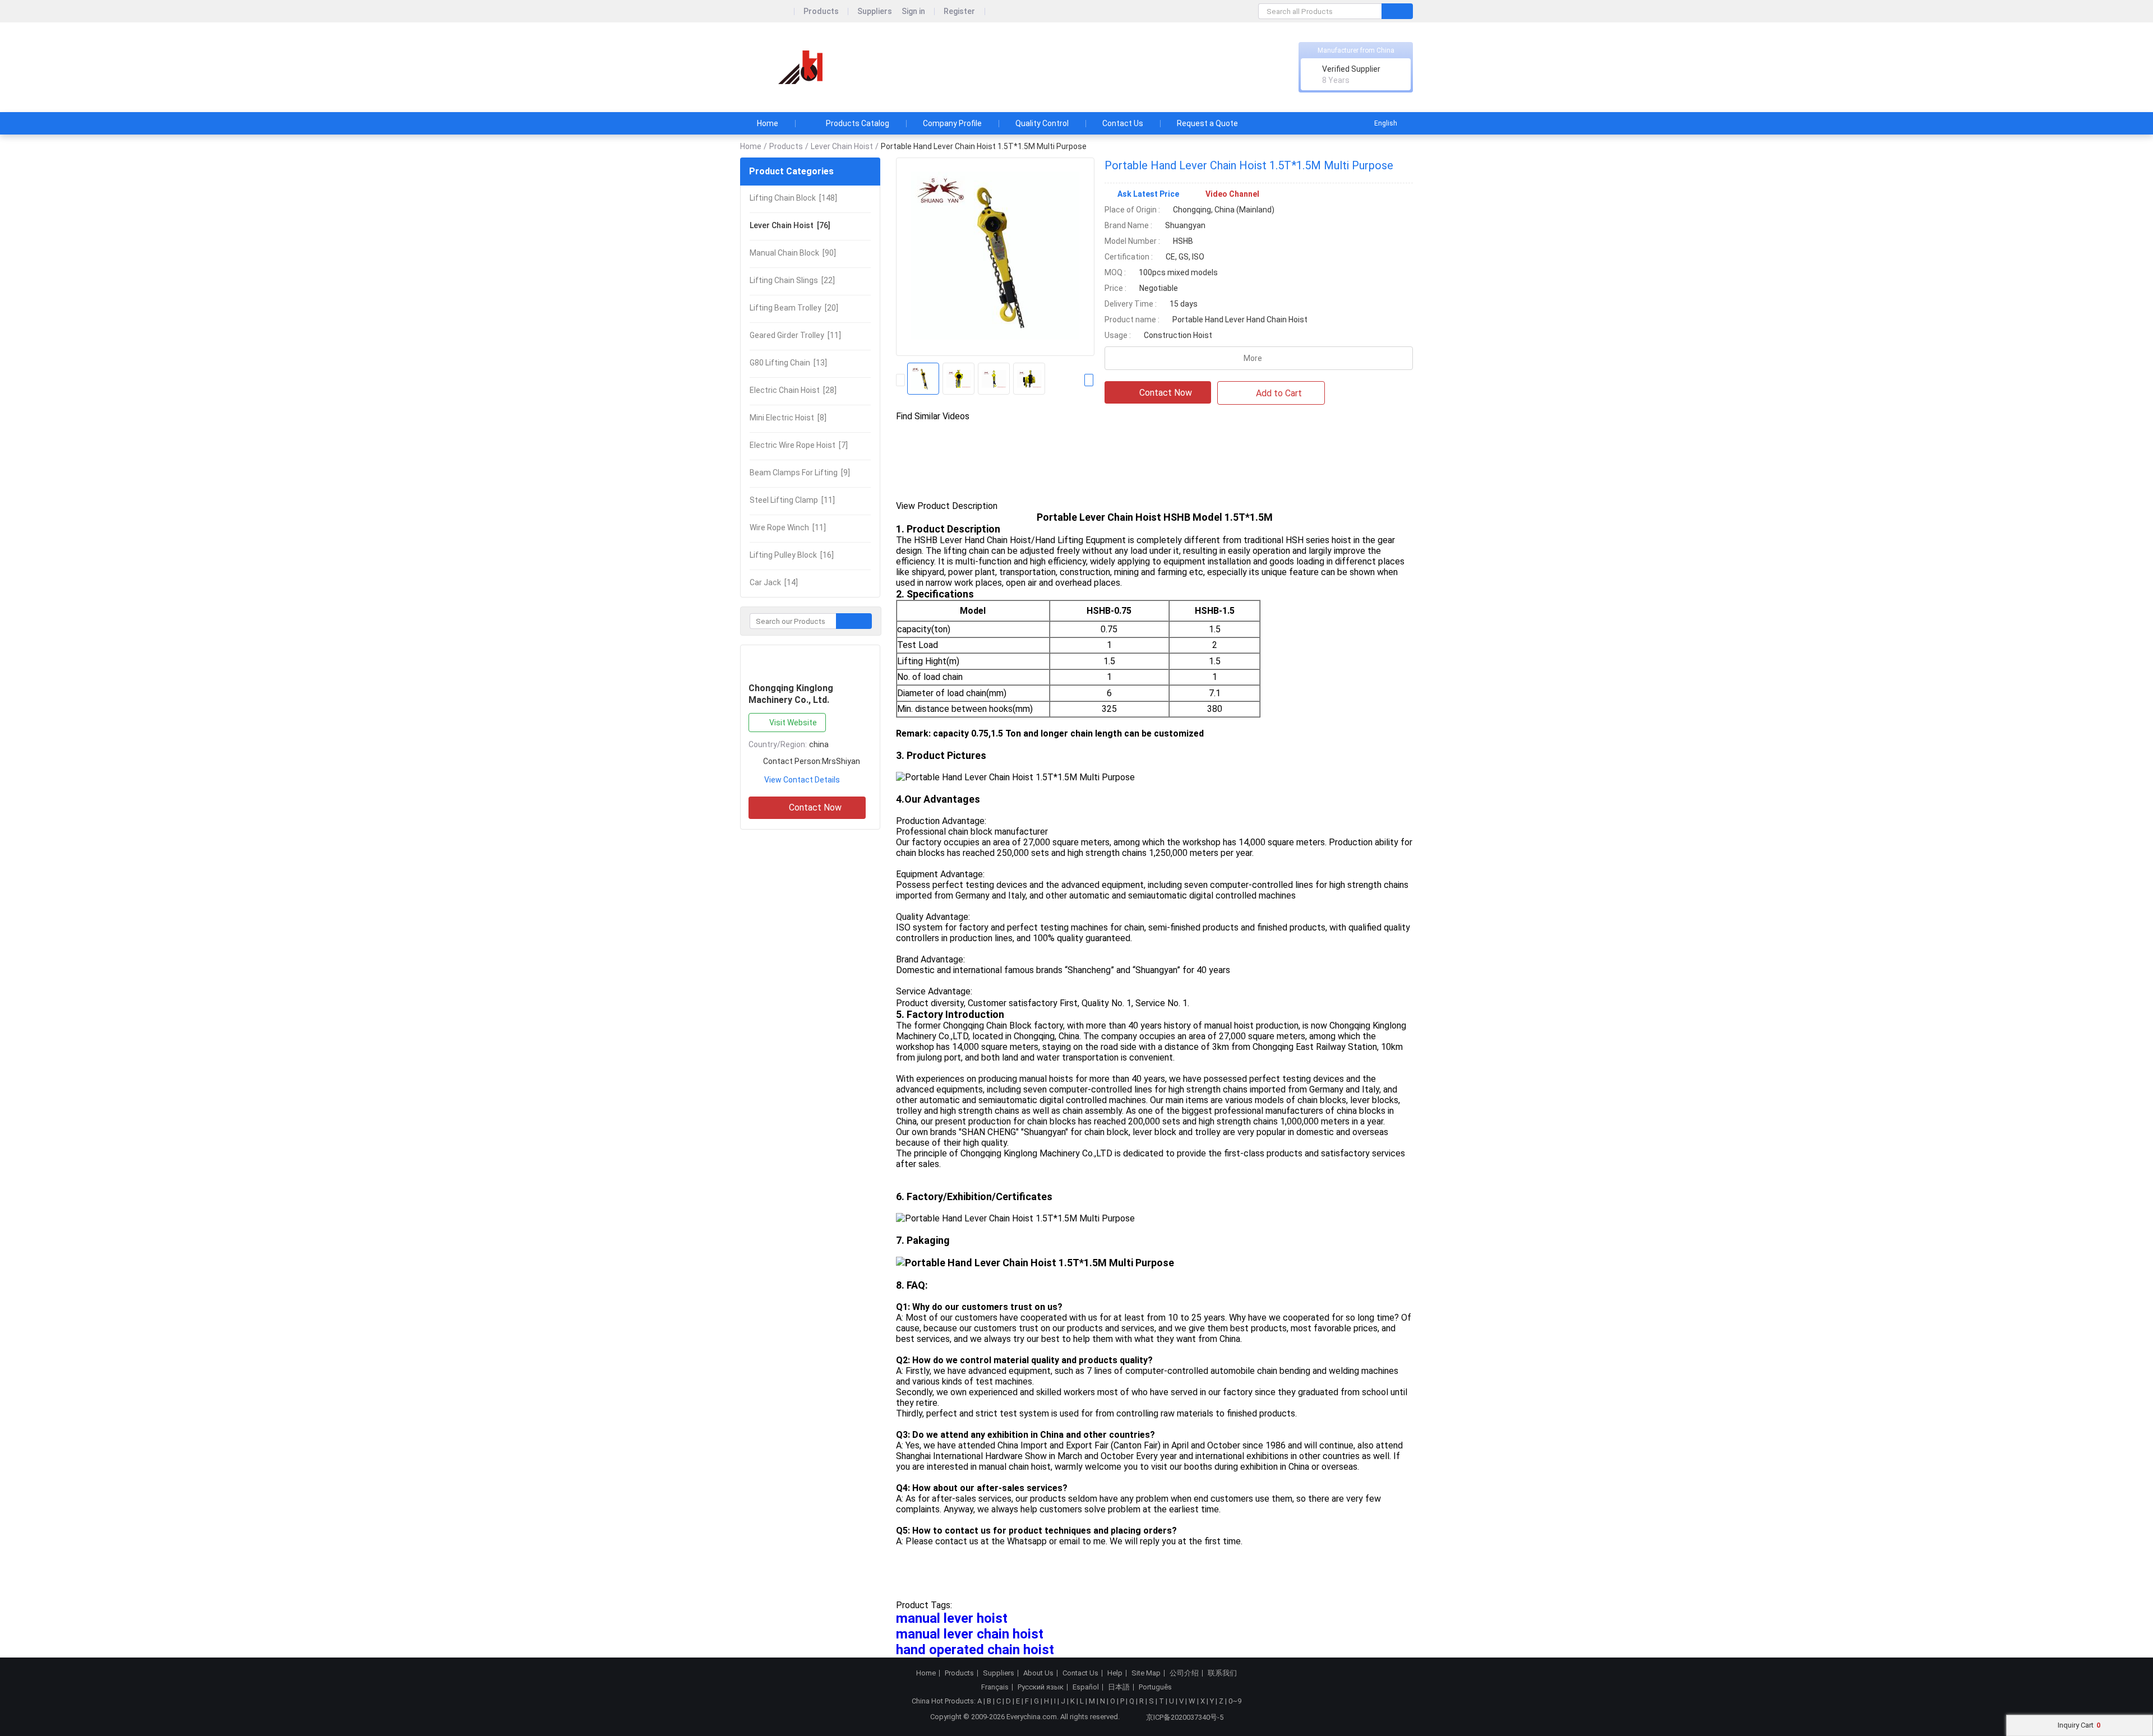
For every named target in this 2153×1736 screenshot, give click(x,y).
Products (821, 11)
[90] (793, 253)
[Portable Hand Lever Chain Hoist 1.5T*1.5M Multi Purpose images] (995, 257)
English (1386, 123)
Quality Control (1042, 123)
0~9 (1235, 1701)
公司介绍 (1184, 1673)
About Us (1038, 1673)
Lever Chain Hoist (842, 146)
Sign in (913, 11)
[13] (788, 363)
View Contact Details (802, 780)
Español (1086, 1687)
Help (1115, 1673)
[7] (799, 445)
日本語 (1119, 1687)
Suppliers (875, 11)
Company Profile (952, 123)
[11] (795, 335)
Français (995, 1687)
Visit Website (793, 723)
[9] (800, 473)
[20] (794, 308)
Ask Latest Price (1148, 194)
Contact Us (1123, 123)
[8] (788, 418)
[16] (792, 555)
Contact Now (815, 807)
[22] (792, 280)
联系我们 (1222, 1673)
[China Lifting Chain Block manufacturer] (802, 68)
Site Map (1146, 1673)
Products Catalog (858, 123)
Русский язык (1041, 1687)
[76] (790, 225)
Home (768, 123)
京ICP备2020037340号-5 (1185, 1717)
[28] (793, 390)
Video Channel (1232, 194)
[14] (774, 582)
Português (1155, 1687)
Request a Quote (1207, 123)
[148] (793, 198)
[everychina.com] (767, 11)
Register (959, 11)
